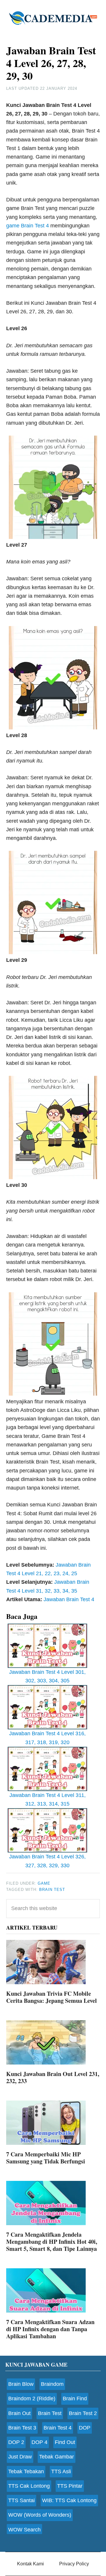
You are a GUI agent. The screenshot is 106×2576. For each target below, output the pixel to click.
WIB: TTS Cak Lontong (69, 2500)
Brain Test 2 (83, 2413)
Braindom (52, 2384)
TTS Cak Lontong (29, 2486)
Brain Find (75, 2399)
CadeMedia (53, 18)
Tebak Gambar (57, 2457)
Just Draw (20, 2457)
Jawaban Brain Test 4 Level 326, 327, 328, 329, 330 (47, 1861)
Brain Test (52, 1890)
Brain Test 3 (22, 2428)
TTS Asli (61, 2471)
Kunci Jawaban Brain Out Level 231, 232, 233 (53, 2077)
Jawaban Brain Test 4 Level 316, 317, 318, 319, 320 (47, 1738)
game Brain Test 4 (28, 226)
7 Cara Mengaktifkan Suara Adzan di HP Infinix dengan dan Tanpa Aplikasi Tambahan (50, 2329)
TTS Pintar (70, 2486)
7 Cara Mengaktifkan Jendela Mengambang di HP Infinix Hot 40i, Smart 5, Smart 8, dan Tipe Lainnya (52, 2242)
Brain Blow (21, 2384)
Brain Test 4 (58, 2428)
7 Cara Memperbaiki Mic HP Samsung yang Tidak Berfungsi (46, 2158)
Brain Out (19, 2413)
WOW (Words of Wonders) (40, 2515)
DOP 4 (39, 2442)
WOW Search (24, 2530)
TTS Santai (21, 2500)
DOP (85, 2428)
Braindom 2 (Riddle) (32, 2399)
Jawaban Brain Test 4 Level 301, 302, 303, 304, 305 (47, 1676)
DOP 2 (16, 2442)
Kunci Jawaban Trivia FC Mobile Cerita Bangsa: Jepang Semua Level (52, 1997)
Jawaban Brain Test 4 (69, 1599)
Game (44, 1883)
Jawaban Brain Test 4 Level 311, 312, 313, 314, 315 (48, 1799)
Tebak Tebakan (26, 2471)
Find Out (65, 2442)
